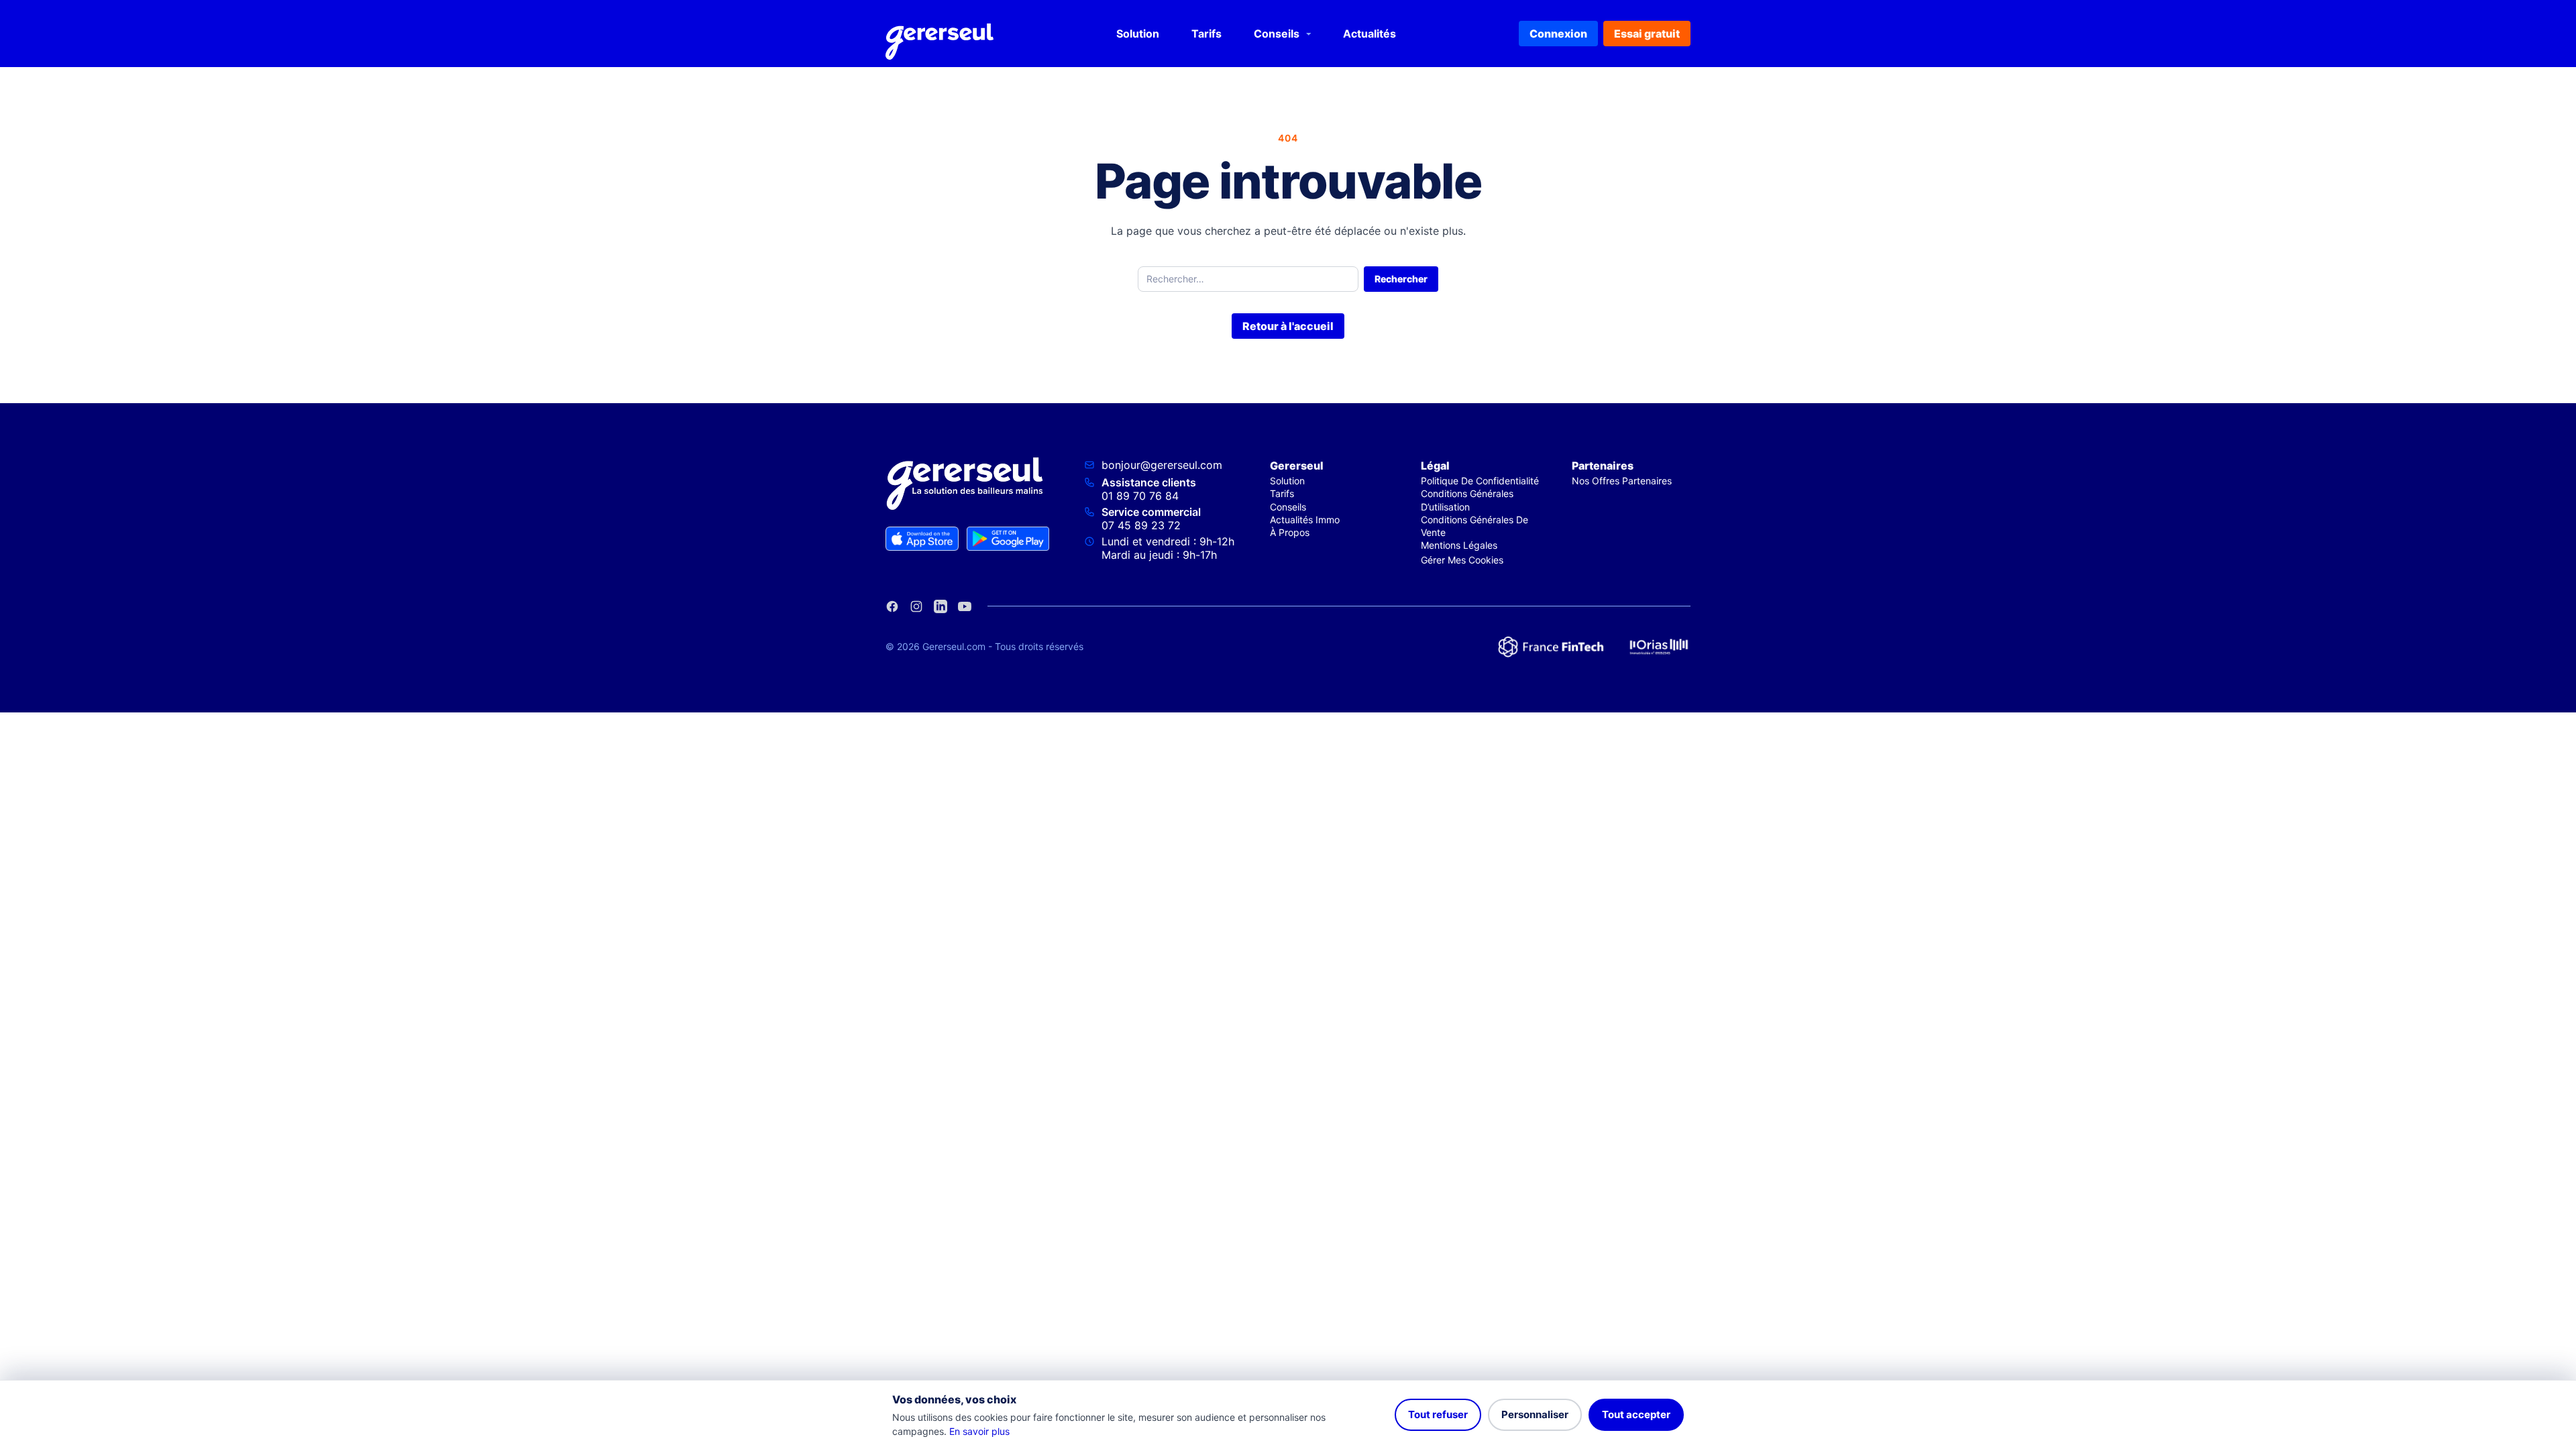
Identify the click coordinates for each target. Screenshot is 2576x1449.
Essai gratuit (1647, 34)
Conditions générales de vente (1474, 526)
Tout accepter (1636, 1414)
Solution (1138, 34)
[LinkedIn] (941, 606)
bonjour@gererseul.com (1162, 465)
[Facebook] (892, 606)
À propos (1290, 532)
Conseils (1277, 34)
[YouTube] (965, 606)
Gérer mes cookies (1462, 560)
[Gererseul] (940, 34)
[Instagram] (916, 606)
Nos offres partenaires (1622, 481)
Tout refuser (1438, 1414)
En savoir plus (979, 1431)
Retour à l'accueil (1288, 326)
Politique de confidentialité (1480, 481)
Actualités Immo (1305, 520)
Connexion (1558, 34)
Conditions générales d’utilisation (1467, 500)
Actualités (1370, 34)
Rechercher (1401, 279)
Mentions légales (1459, 545)
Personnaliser (1535, 1414)
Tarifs (1206, 34)
